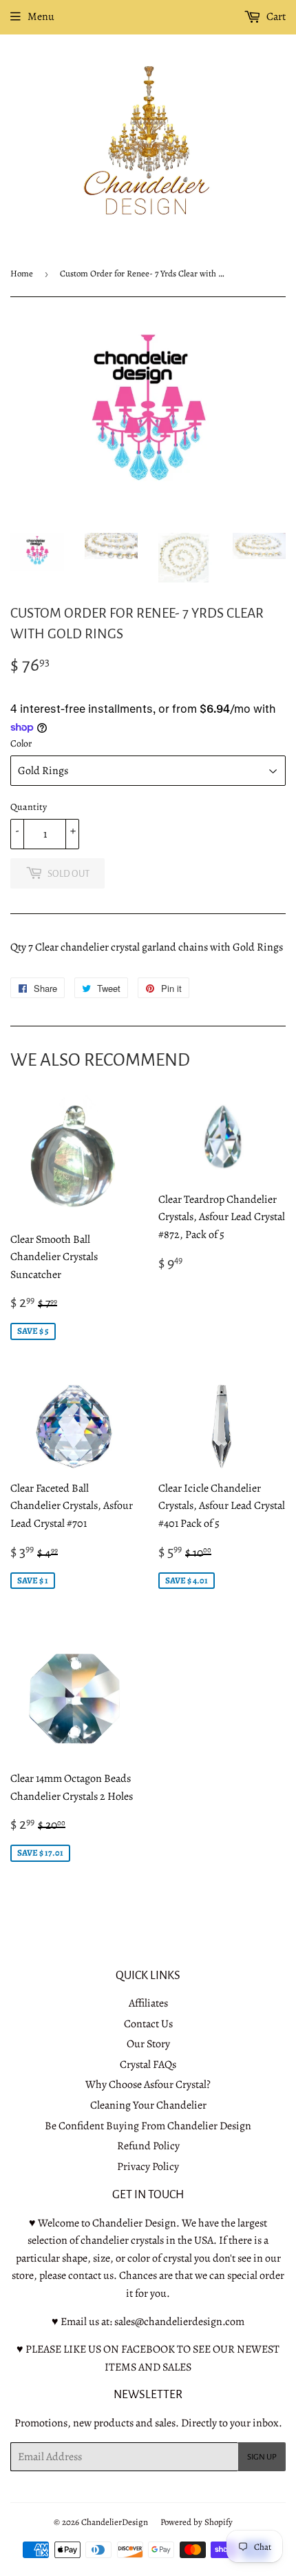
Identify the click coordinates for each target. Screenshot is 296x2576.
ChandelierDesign (115, 2522)
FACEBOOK (148, 2349)
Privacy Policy (148, 2167)
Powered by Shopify (197, 2522)
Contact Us (148, 2024)
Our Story (148, 2044)
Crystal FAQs (148, 2065)
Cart (275, 17)
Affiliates (148, 2003)
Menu (41, 17)
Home (22, 273)
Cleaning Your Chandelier (148, 2105)
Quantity (29, 807)
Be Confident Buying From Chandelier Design (148, 2126)
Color (21, 743)
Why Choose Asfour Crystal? (148, 2085)
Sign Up (262, 2457)
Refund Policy (148, 2146)
